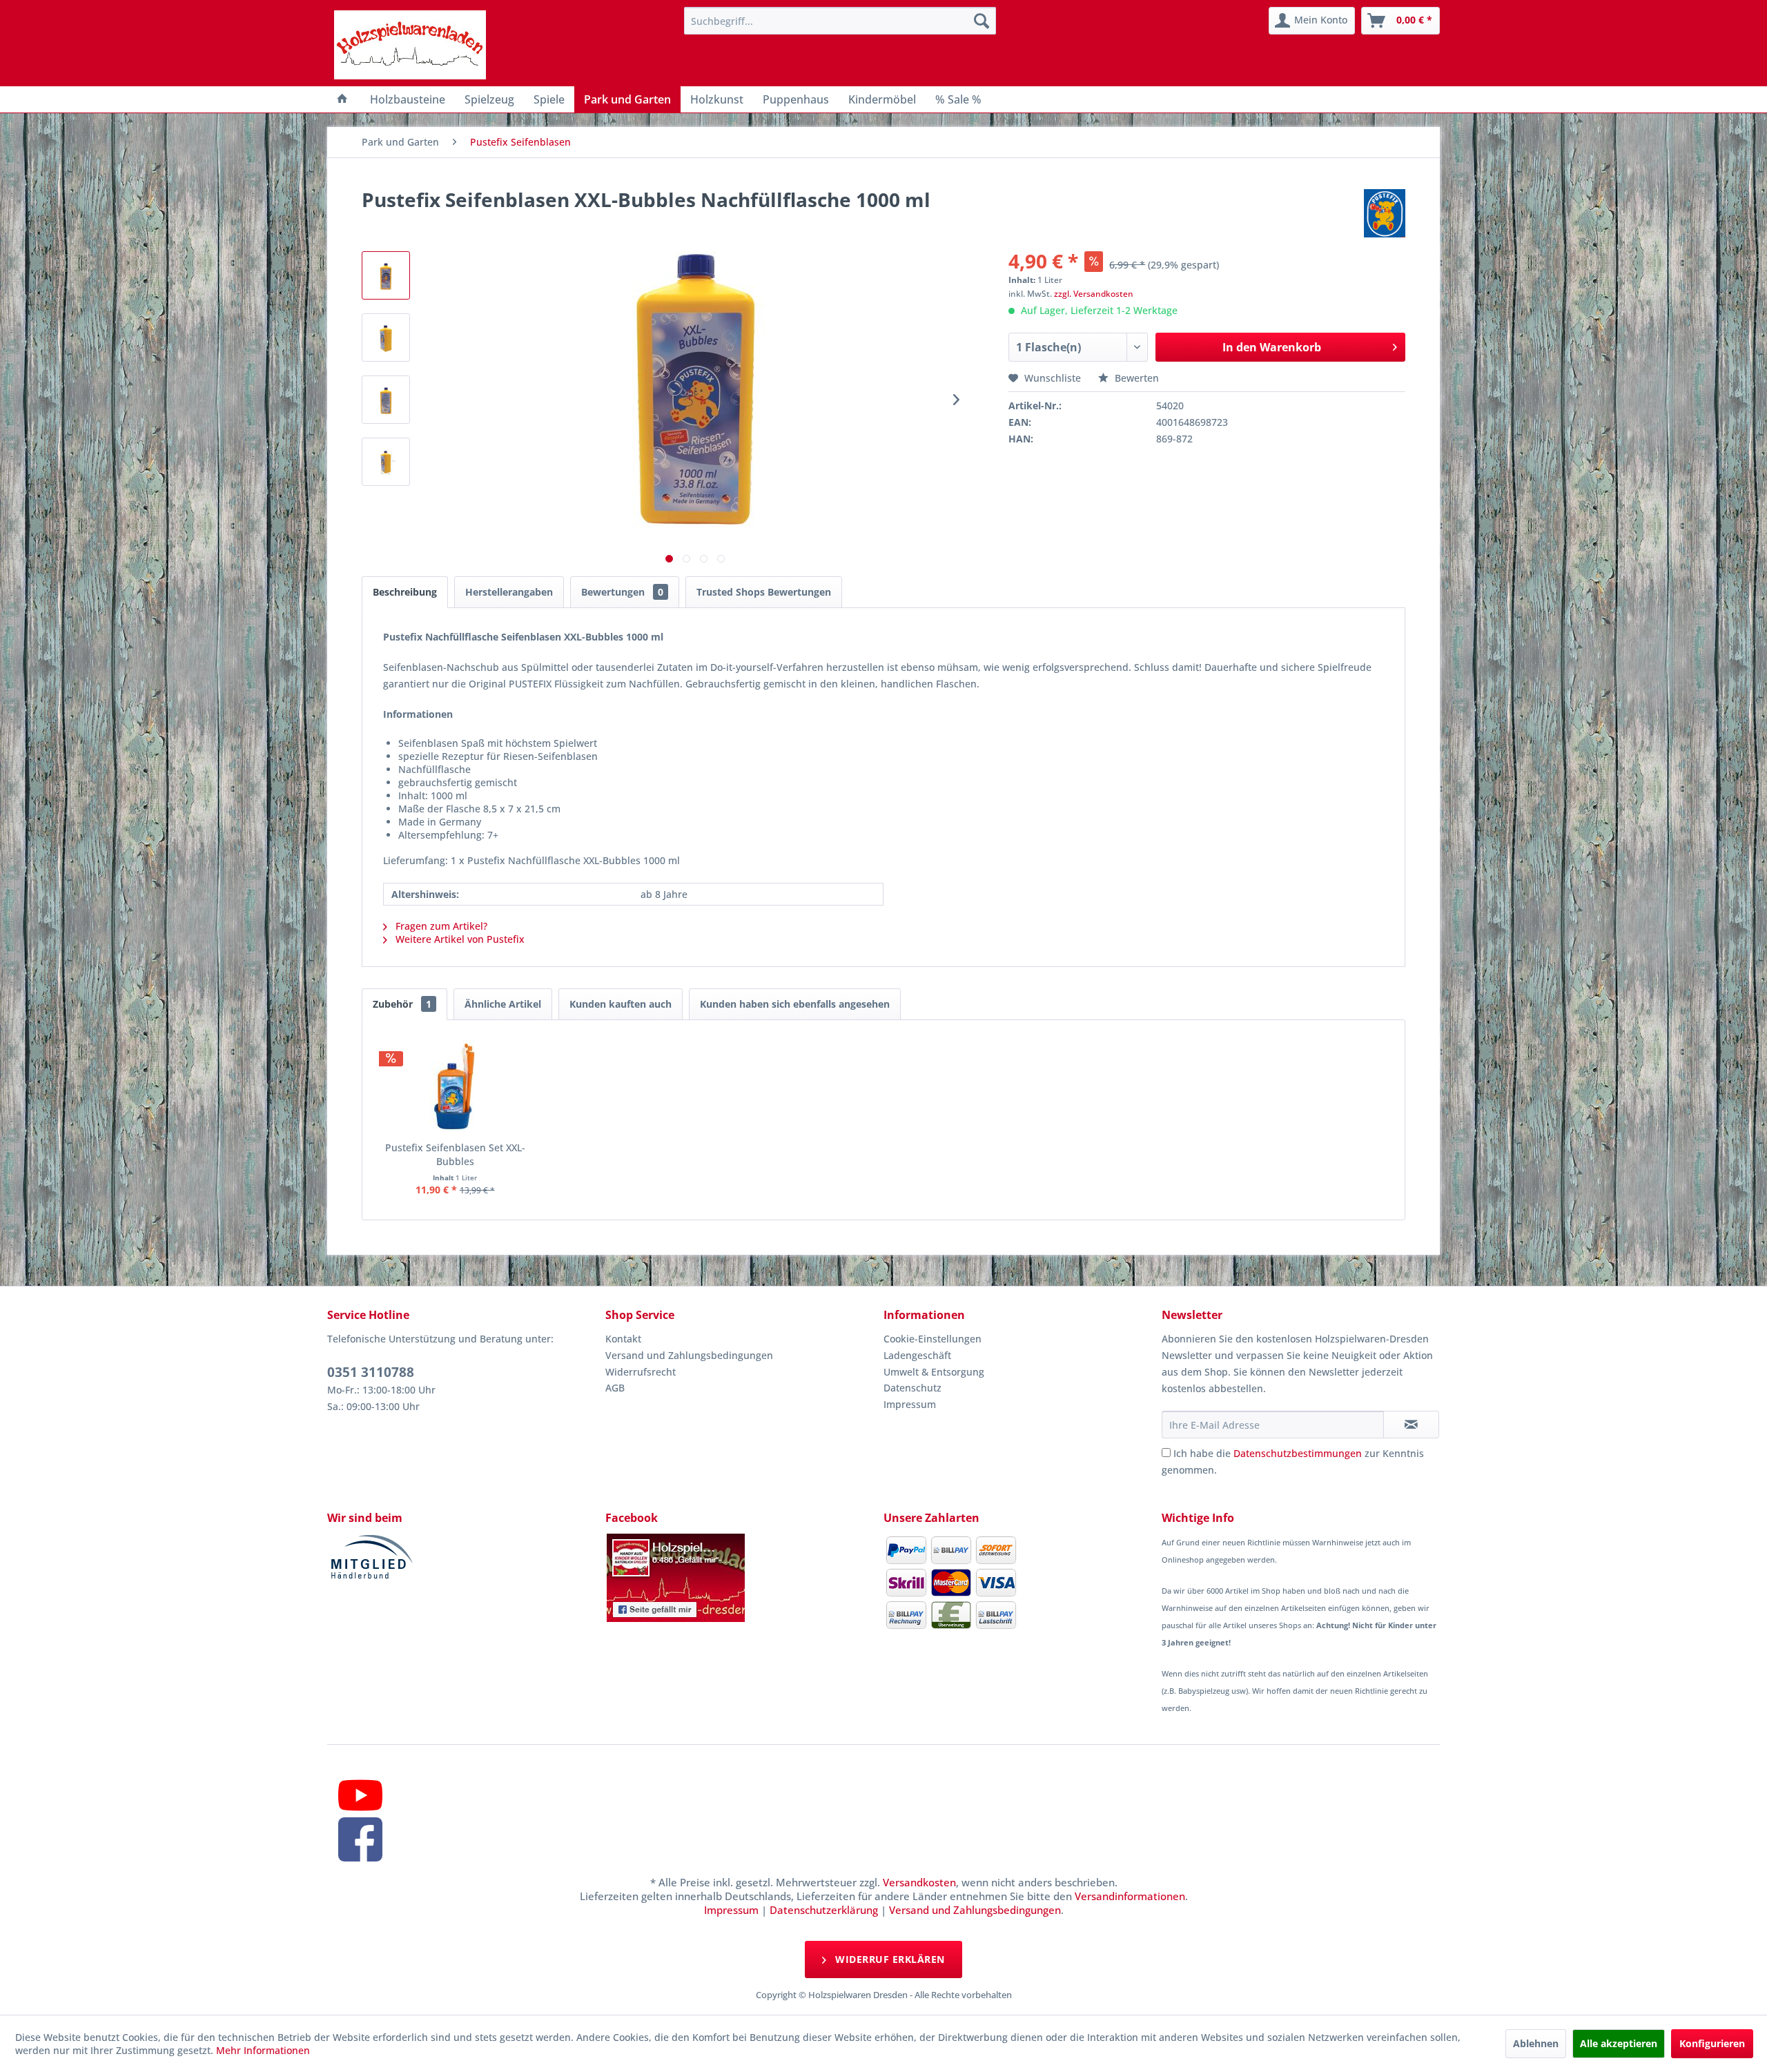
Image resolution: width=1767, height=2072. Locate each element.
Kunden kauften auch (621, 1004)
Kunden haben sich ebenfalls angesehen (795, 1004)
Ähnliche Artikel (503, 1004)
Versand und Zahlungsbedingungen (689, 1355)
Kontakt (623, 1339)
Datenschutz (912, 1388)
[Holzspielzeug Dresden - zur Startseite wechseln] (410, 45)
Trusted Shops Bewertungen (764, 592)
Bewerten (1135, 378)
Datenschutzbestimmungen (1298, 1453)
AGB (615, 1388)
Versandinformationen (1130, 1896)
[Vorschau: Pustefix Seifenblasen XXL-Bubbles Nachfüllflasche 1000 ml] (386, 275)
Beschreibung (405, 592)
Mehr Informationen (263, 2050)
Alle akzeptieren (1619, 2043)
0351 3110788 (371, 1372)
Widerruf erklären (889, 1959)
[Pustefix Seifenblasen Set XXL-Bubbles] (455, 1086)
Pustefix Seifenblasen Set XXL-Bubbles (455, 1154)
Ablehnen (1536, 2043)
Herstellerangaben (509, 592)
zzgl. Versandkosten (1094, 294)
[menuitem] (840, 21)
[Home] (342, 99)
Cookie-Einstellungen (933, 1339)
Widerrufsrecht (641, 1372)
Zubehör (402, 1004)
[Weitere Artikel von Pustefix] (1385, 213)
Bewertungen (622, 592)
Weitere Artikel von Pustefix (459, 939)
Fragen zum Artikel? (440, 926)
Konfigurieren (1712, 2043)
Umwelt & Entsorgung (934, 1372)
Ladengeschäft (917, 1355)
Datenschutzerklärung (824, 1910)
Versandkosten (919, 1882)
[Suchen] (982, 21)
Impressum (910, 1404)
